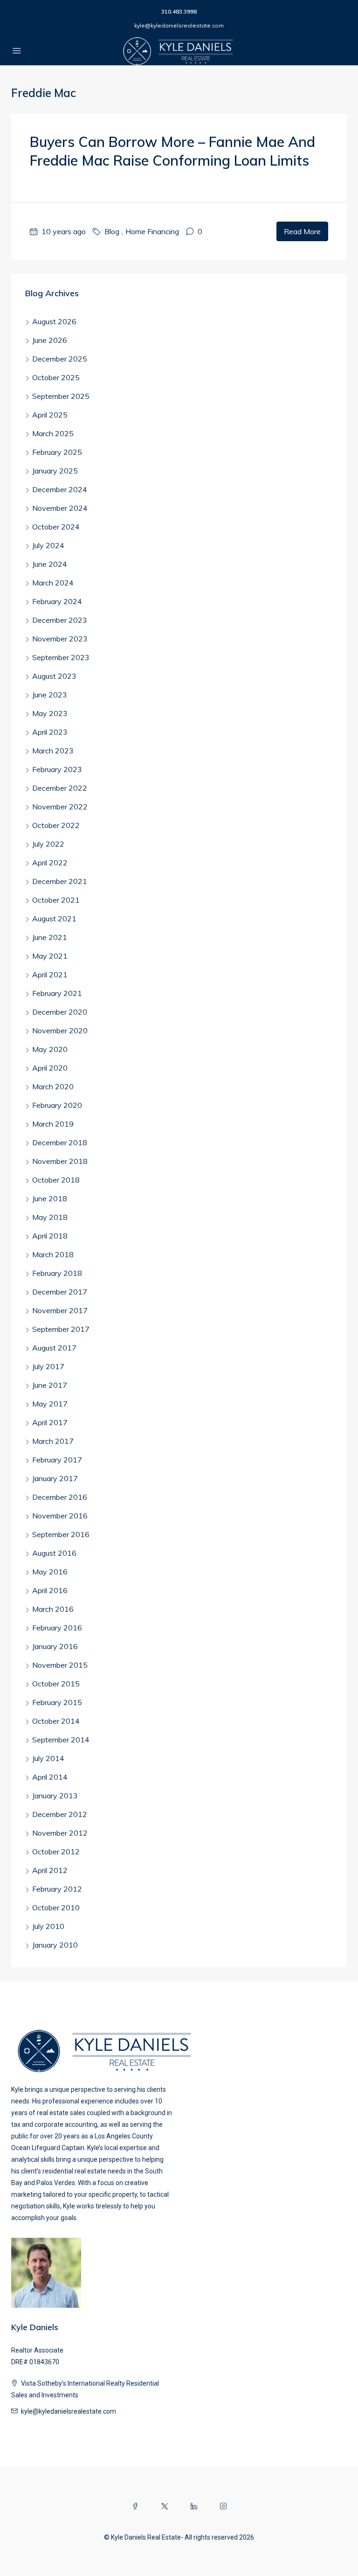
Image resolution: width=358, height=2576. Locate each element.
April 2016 (50, 1590)
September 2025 (61, 396)
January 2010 (55, 1945)
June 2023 (50, 695)
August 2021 (54, 919)
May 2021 (50, 956)
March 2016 (53, 1609)
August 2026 (54, 321)
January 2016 (55, 1646)
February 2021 (57, 993)
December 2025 (60, 359)
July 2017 (48, 1366)
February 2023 (57, 769)
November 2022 (60, 807)
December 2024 (60, 489)
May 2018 (50, 1217)
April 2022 (50, 863)
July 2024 (48, 545)
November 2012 (60, 1833)
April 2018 (50, 1236)
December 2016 (60, 1497)
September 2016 (61, 1534)
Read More (302, 231)
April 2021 (50, 975)
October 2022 (56, 825)
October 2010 (56, 1908)
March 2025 (53, 433)
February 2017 (57, 1460)
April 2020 (50, 1068)
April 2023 (50, 732)
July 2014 (48, 1758)
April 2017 (50, 1422)
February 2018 (57, 1273)
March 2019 (53, 1124)
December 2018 (60, 1142)
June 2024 (50, 564)
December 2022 (60, 788)
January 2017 (55, 1478)
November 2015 (60, 1665)
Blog (112, 231)
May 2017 (50, 1404)
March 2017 (53, 1441)
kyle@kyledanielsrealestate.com (179, 25)
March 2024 (53, 583)
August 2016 (54, 1553)
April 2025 (50, 415)
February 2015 (57, 1702)
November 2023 (60, 639)
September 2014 (61, 1740)
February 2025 (57, 452)
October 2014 (56, 1721)
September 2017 (61, 1329)
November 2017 (60, 1310)
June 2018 (50, 1198)
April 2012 (50, 1870)
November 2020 (60, 1030)
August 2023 (54, 676)
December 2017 (60, 1292)
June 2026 (50, 340)
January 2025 (55, 471)
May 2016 (50, 1572)
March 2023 (53, 751)
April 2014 (50, 1777)
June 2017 (50, 1385)
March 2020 (53, 1086)
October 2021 (56, 900)
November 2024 (60, 508)
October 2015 (56, 1684)
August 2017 (54, 1348)
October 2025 (56, 377)
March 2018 (53, 1254)
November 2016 (60, 1516)
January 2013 (55, 1796)
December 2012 (60, 1814)
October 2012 (56, 1852)
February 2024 (57, 601)
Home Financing (152, 231)
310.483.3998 (179, 11)
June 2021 (50, 937)
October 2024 (56, 527)
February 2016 (57, 1628)
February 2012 (57, 1889)
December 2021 (60, 881)
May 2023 (50, 713)
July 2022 (48, 844)
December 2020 (60, 1012)
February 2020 (57, 1105)
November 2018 (60, 1161)
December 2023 (60, 620)
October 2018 (56, 1180)
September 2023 (61, 657)
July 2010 (48, 1926)
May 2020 (50, 1049)
